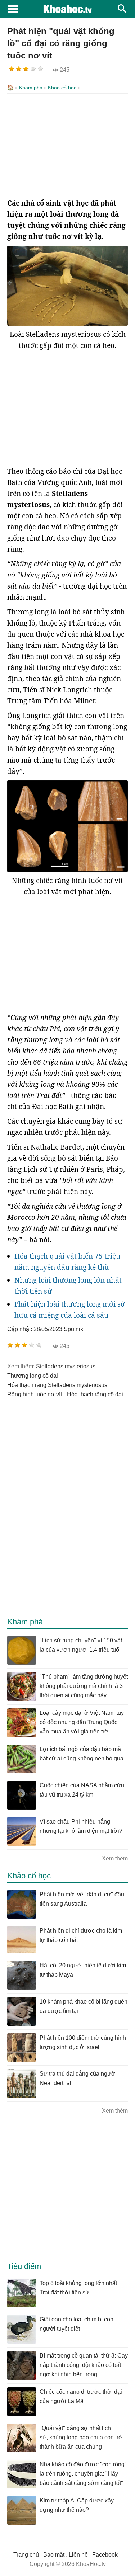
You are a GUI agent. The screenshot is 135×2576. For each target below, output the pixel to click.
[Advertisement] (67, 146)
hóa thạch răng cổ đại (95, 1394)
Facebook (105, 2555)
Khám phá (31, 88)
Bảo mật (54, 2555)
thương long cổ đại (33, 1376)
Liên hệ (78, 2555)
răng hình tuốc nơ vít (35, 1394)
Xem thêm (115, 1858)
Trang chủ (26, 2555)
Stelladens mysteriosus (66, 1366)
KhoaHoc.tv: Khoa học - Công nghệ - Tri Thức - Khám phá (67, 9)
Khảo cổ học (62, 88)
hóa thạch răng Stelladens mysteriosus (57, 1385)
